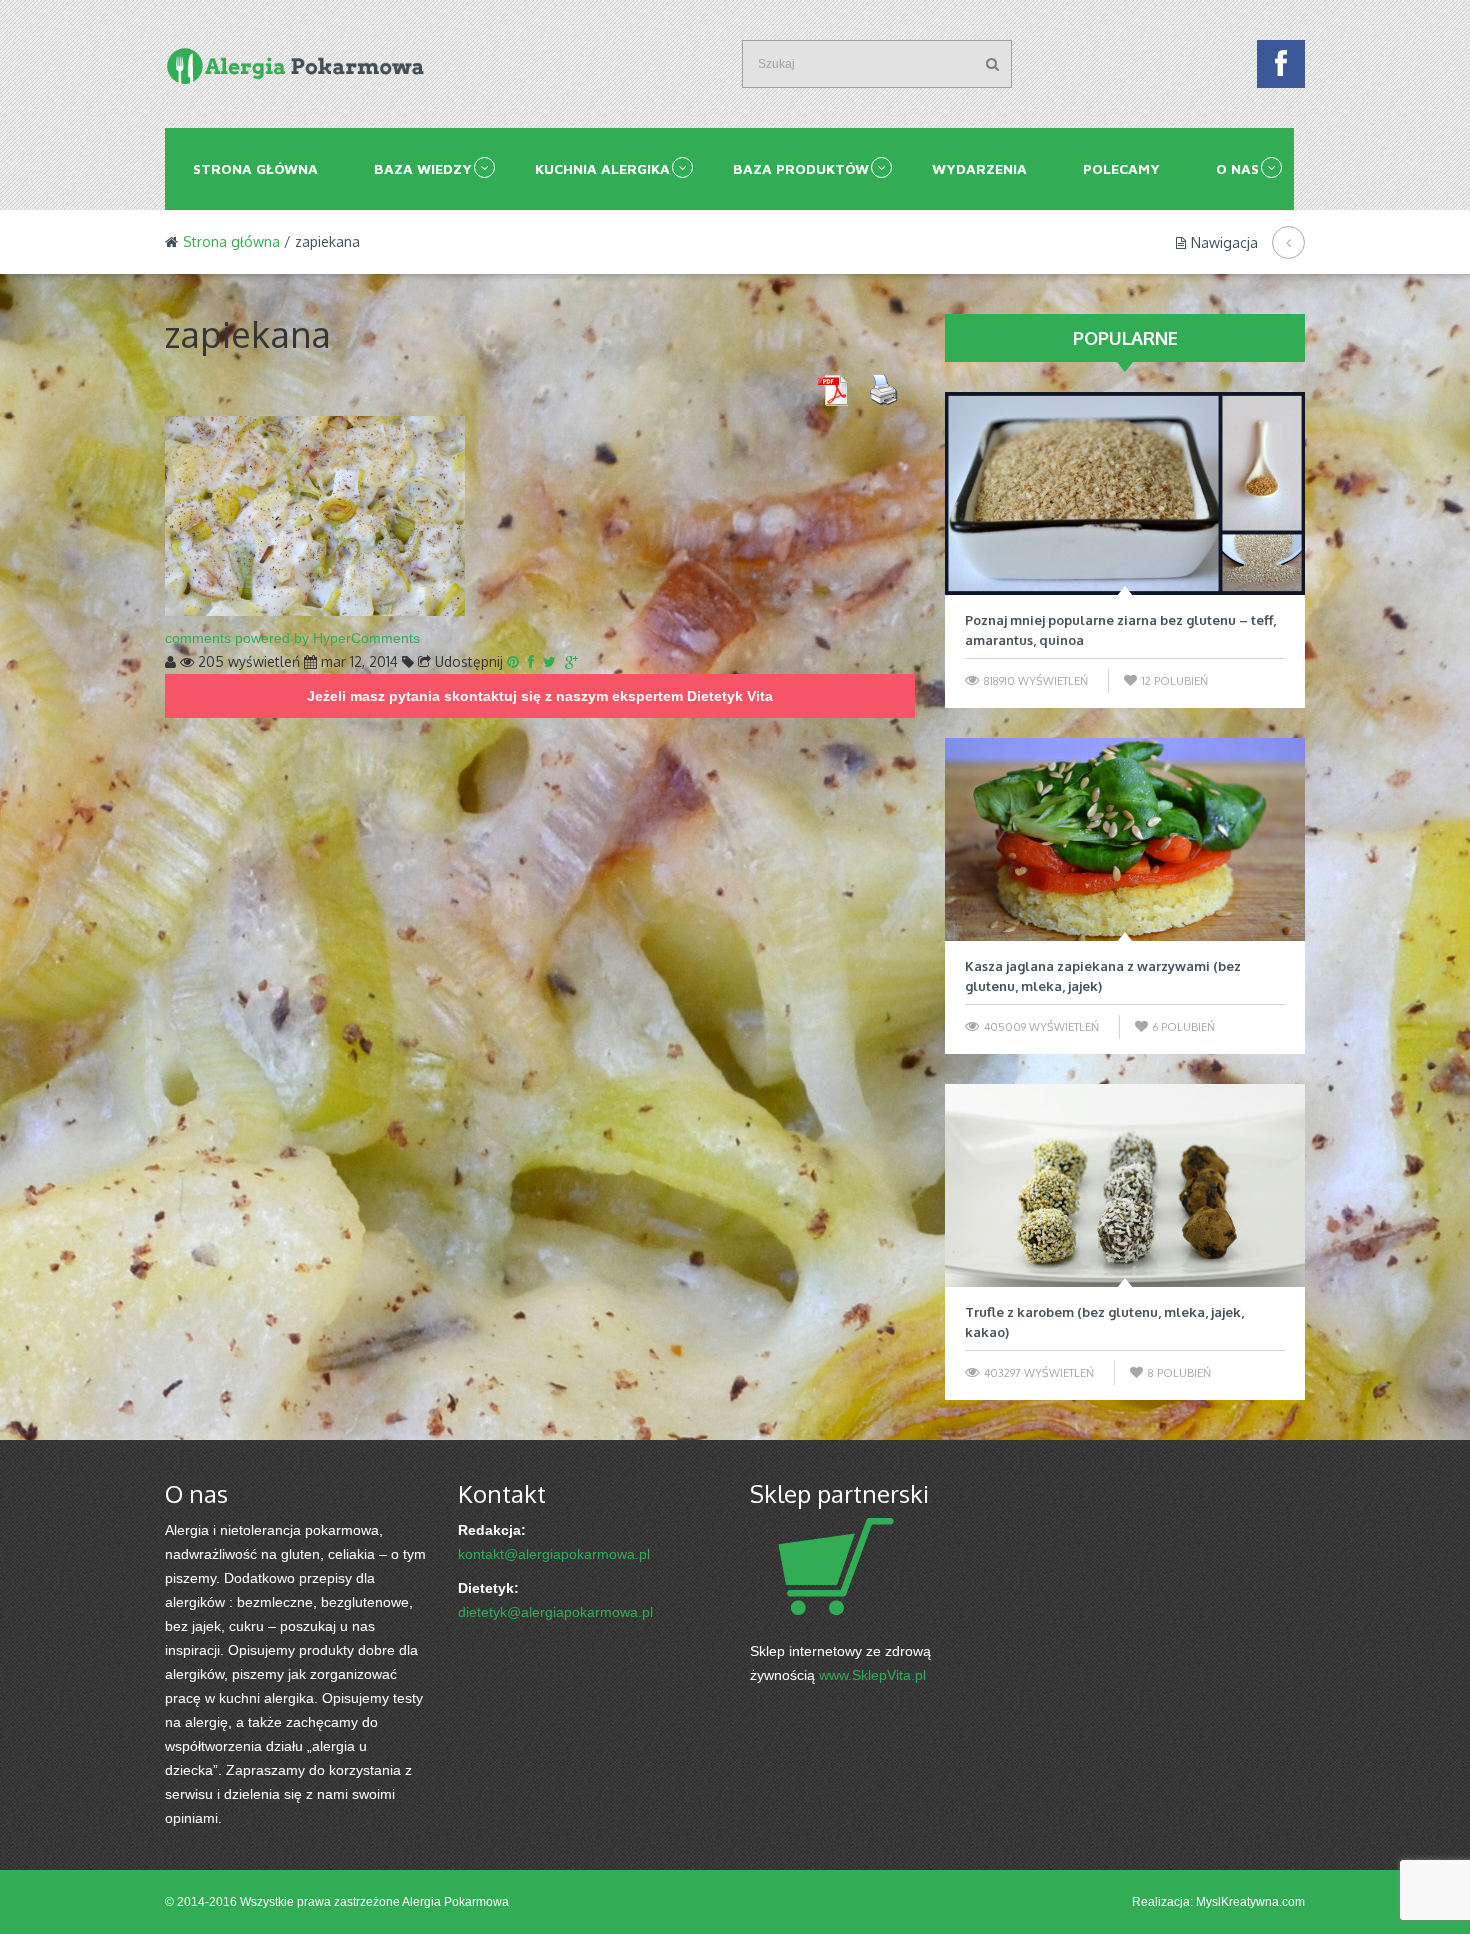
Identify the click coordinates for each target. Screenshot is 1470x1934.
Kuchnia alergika (602, 168)
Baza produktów (801, 168)
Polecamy (1121, 168)
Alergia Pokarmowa (455, 1902)
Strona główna (255, 168)
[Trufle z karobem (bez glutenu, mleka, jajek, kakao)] (1125, 1185)
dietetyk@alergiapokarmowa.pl (555, 1612)
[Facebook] (1281, 69)
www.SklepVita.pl (872, 1675)
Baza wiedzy (423, 168)
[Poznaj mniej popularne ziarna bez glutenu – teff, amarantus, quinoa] (1125, 493)
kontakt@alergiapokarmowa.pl (554, 1554)
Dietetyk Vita (730, 696)
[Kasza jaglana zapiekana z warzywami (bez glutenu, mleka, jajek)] (1125, 839)
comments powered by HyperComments (292, 638)
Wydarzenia (979, 168)
